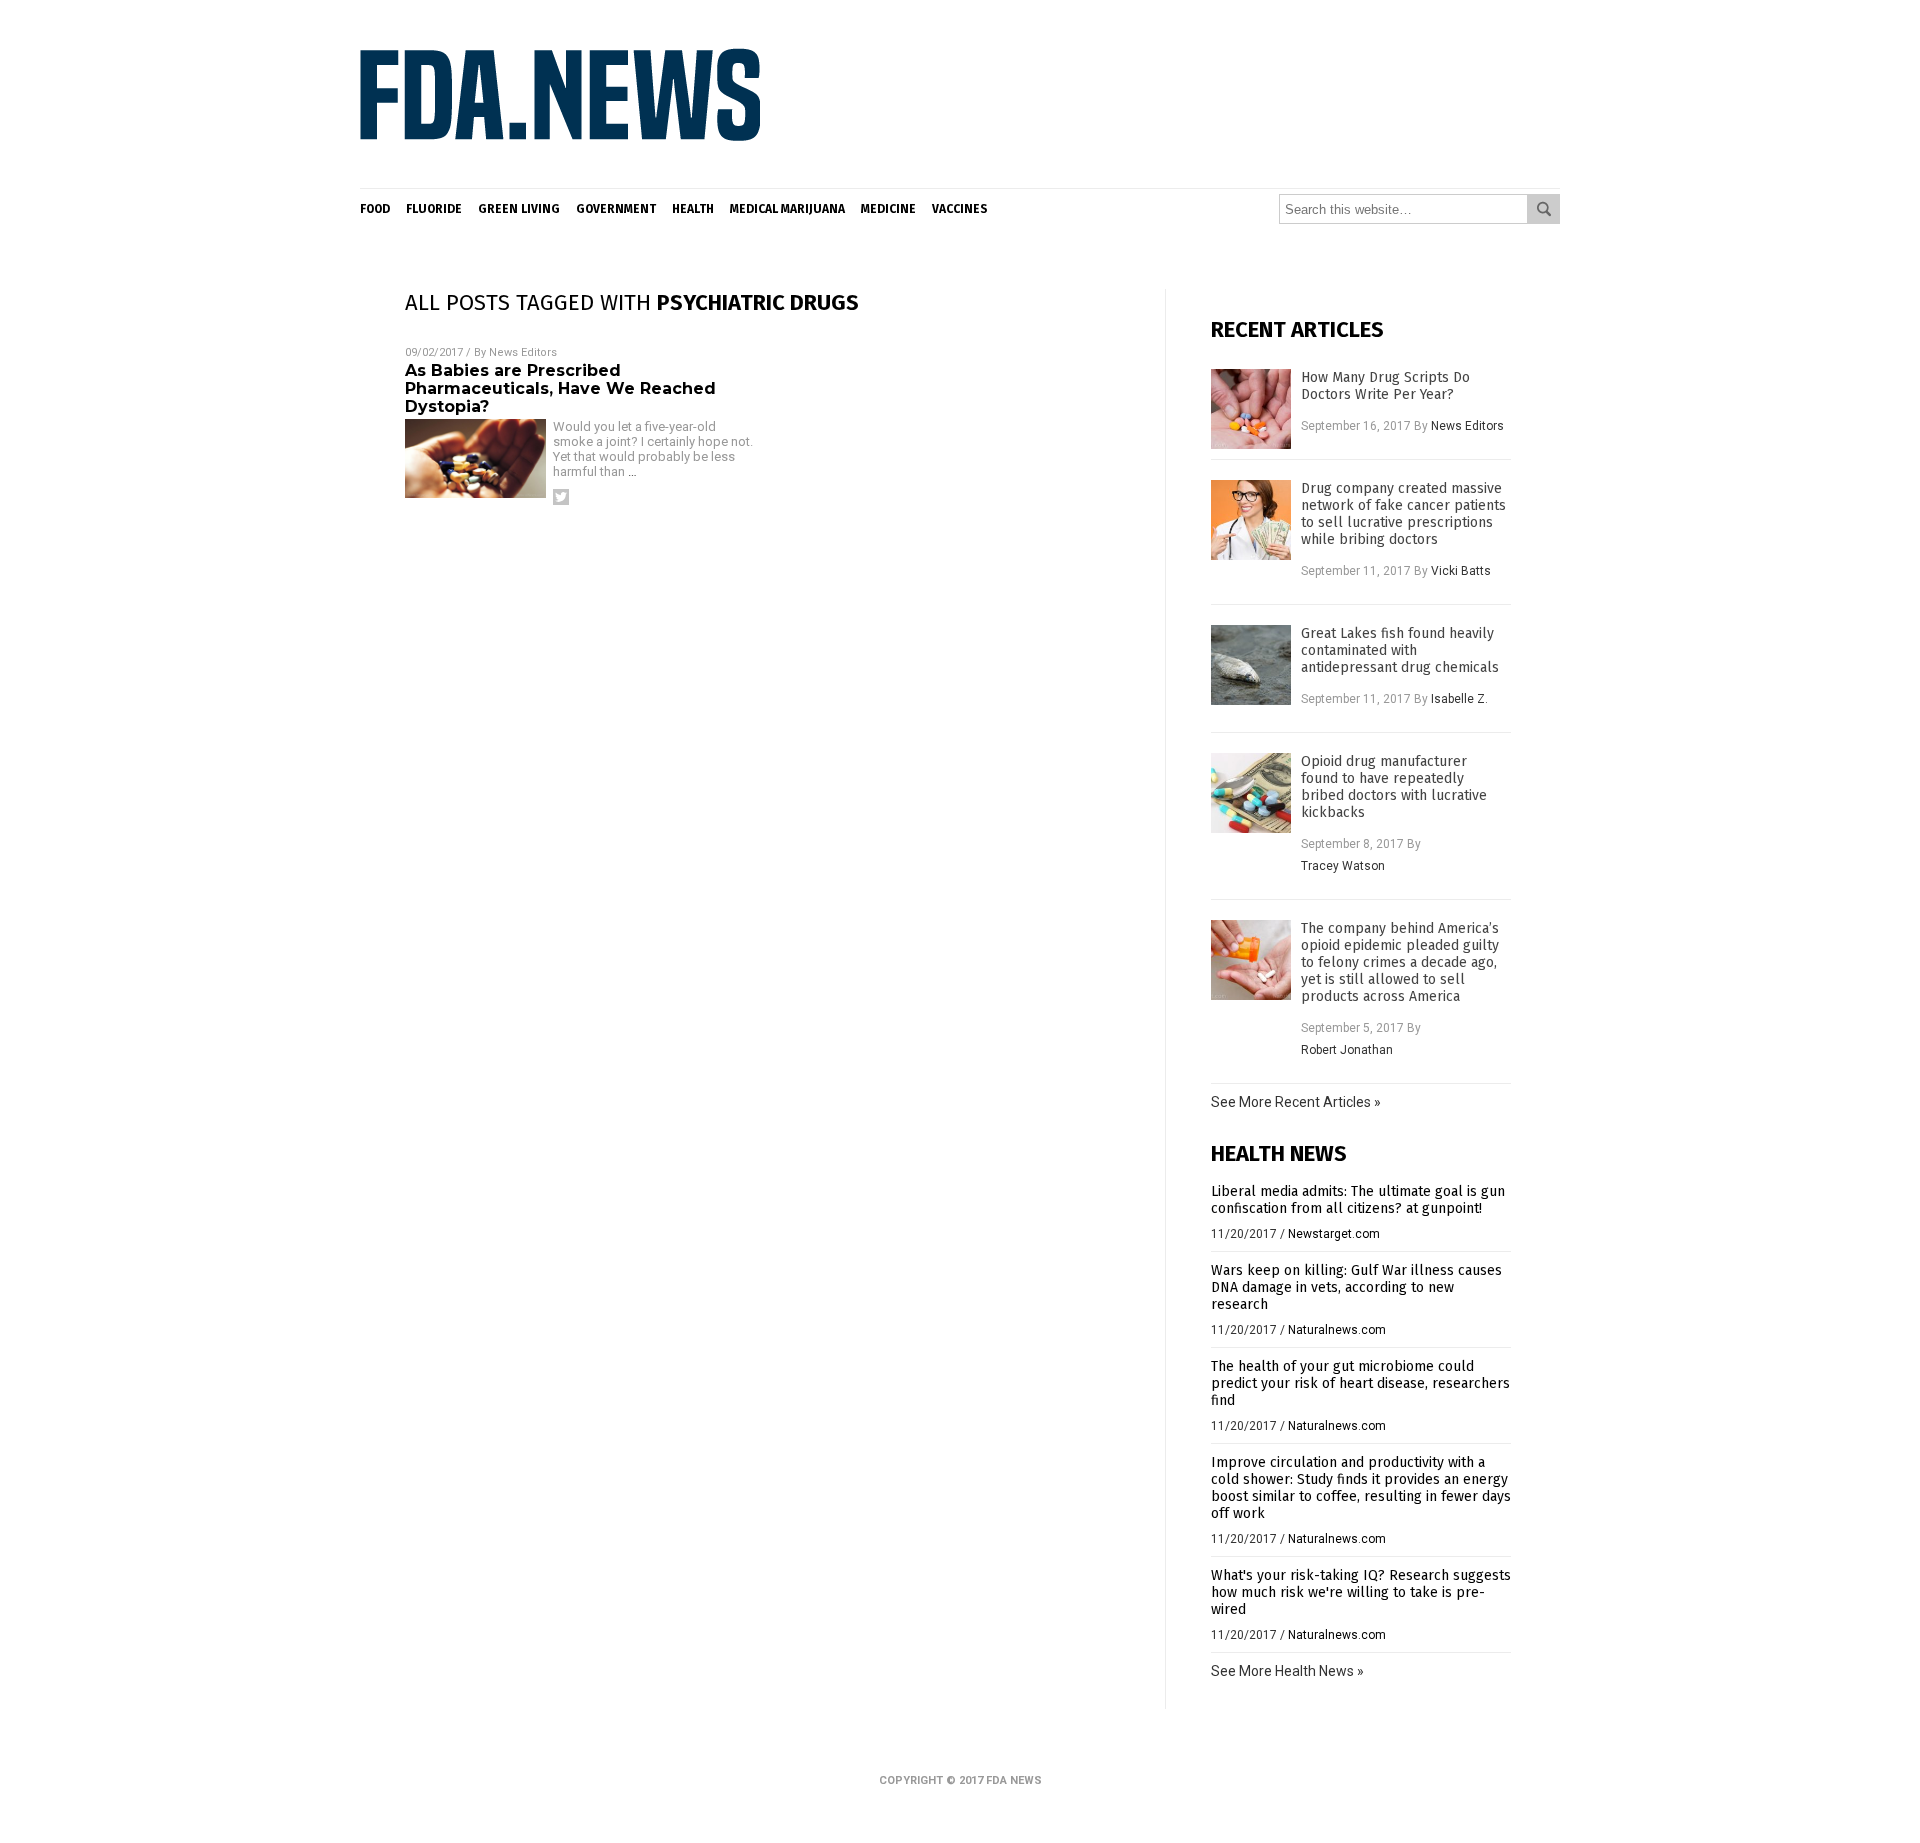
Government (616, 209)
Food (375, 209)
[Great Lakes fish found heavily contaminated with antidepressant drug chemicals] (1251, 665)
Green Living (519, 209)
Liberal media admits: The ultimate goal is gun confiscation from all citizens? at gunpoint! (1358, 1200)
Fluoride (434, 209)
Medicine (888, 209)
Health (693, 209)
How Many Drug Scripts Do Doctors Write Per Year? (1385, 386)
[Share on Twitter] (561, 497)
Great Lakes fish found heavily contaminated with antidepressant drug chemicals (1400, 650)
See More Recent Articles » (1296, 1102)
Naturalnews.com (1337, 1330)
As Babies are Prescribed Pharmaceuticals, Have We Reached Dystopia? (560, 388)
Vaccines (960, 209)
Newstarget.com (1334, 1234)
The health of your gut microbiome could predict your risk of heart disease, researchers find (1360, 1383)
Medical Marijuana (787, 209)
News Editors (523, 352)
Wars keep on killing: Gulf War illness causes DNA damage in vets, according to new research (1356, 1287)
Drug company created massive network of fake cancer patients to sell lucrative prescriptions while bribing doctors (1403, 514)
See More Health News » (1287, 1671)
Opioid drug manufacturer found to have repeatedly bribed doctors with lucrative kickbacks (1394, 787)
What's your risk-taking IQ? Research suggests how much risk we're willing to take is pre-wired (1361, 1592)
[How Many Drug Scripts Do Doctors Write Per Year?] (1251, 409)
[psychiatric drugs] (560, 173)
